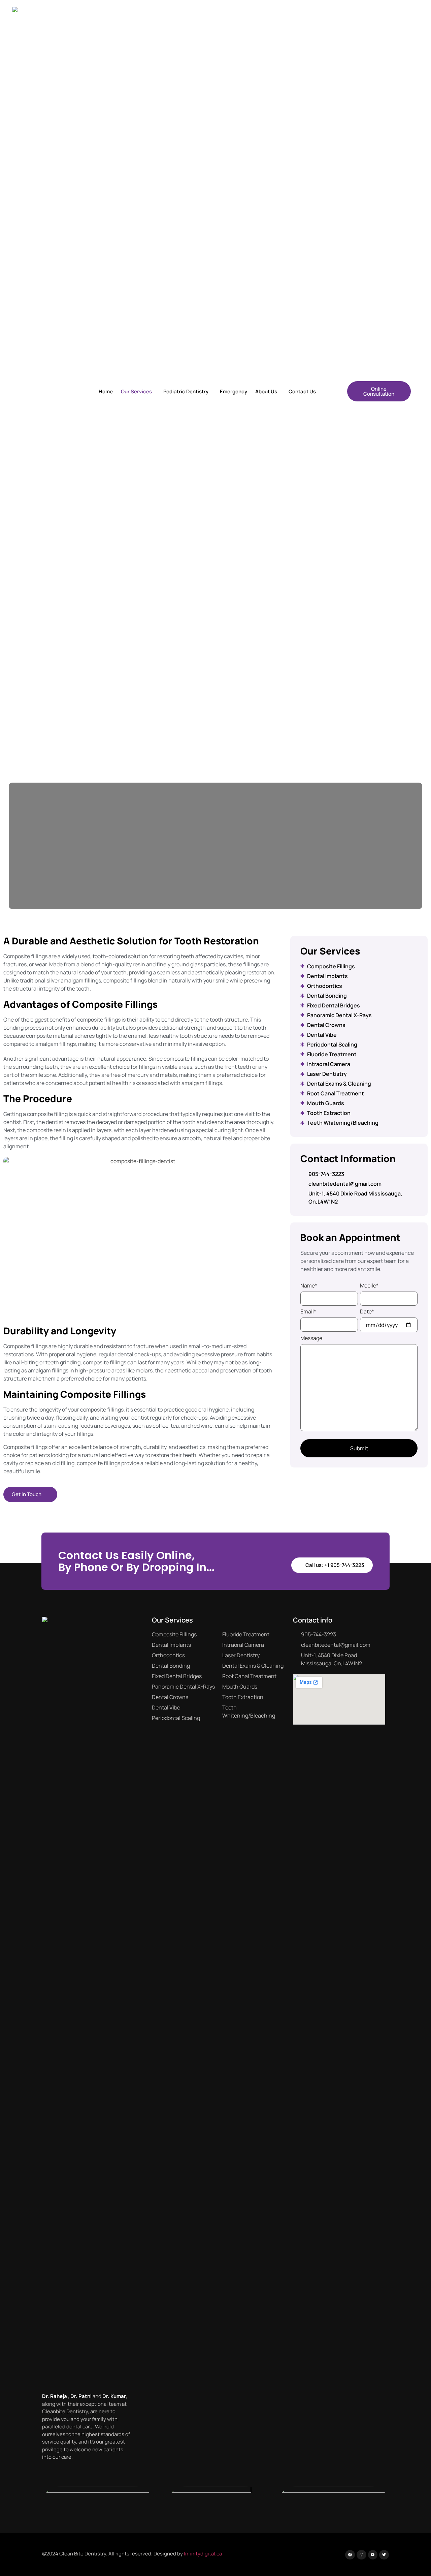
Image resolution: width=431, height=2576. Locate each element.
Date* (367, 1311)
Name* (309, 1285)
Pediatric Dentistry (186, 391)
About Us (266, 391)
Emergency (234, 391)
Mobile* (369, 1285)
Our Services (136, 391)
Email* (308, 1311)
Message (311, 1338)
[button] (138, 391)
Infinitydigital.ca (203, 2554)
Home (106, 391)
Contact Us (302, 391)
